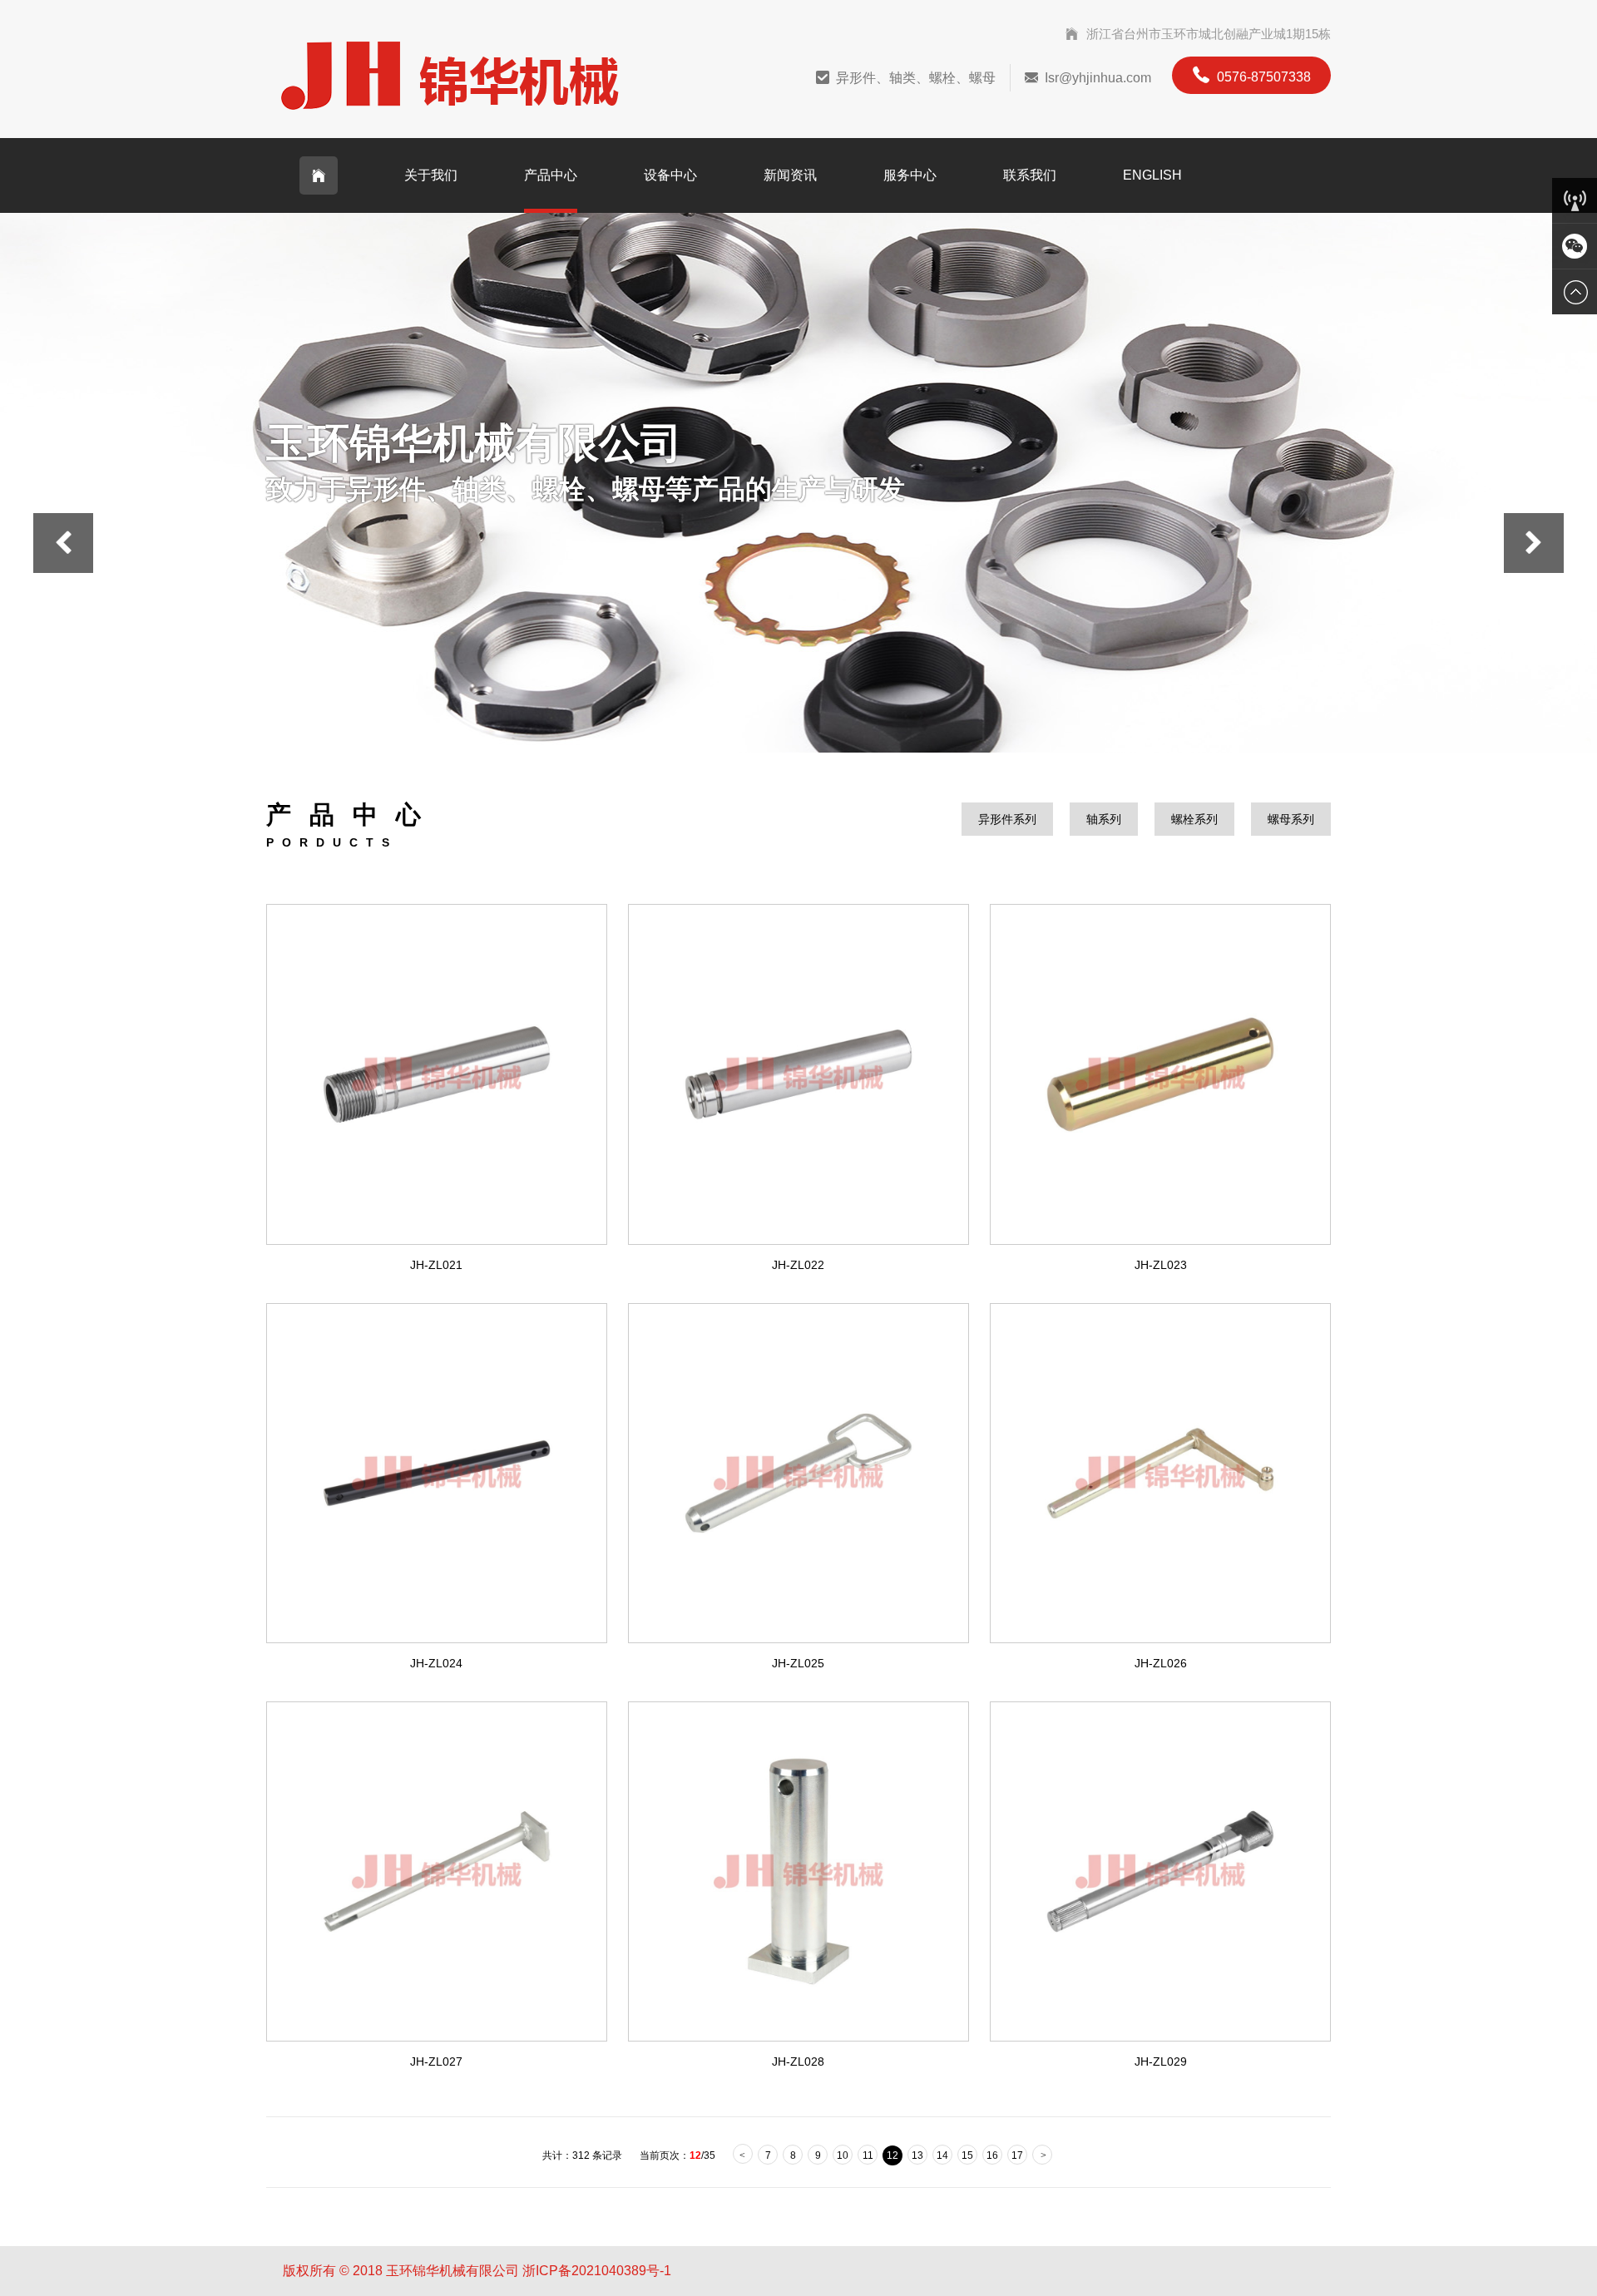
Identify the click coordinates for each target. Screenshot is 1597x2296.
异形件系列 (1007, 819)
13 (917, 2155)
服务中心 (910, 175)
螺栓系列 (1194, 819)
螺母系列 (1291, 819)
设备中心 (670, 175)
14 (942, 2155)
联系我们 (1030, 175)
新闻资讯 (790, 175)
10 (843, 2155)
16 (992, 2155)
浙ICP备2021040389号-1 (597, 2271)
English (1152, 175)
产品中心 (551, 175)
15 (967, 2155)
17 (1017, 2155)
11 (868, 2155)
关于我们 (431, 175)
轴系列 (1104, 819)
